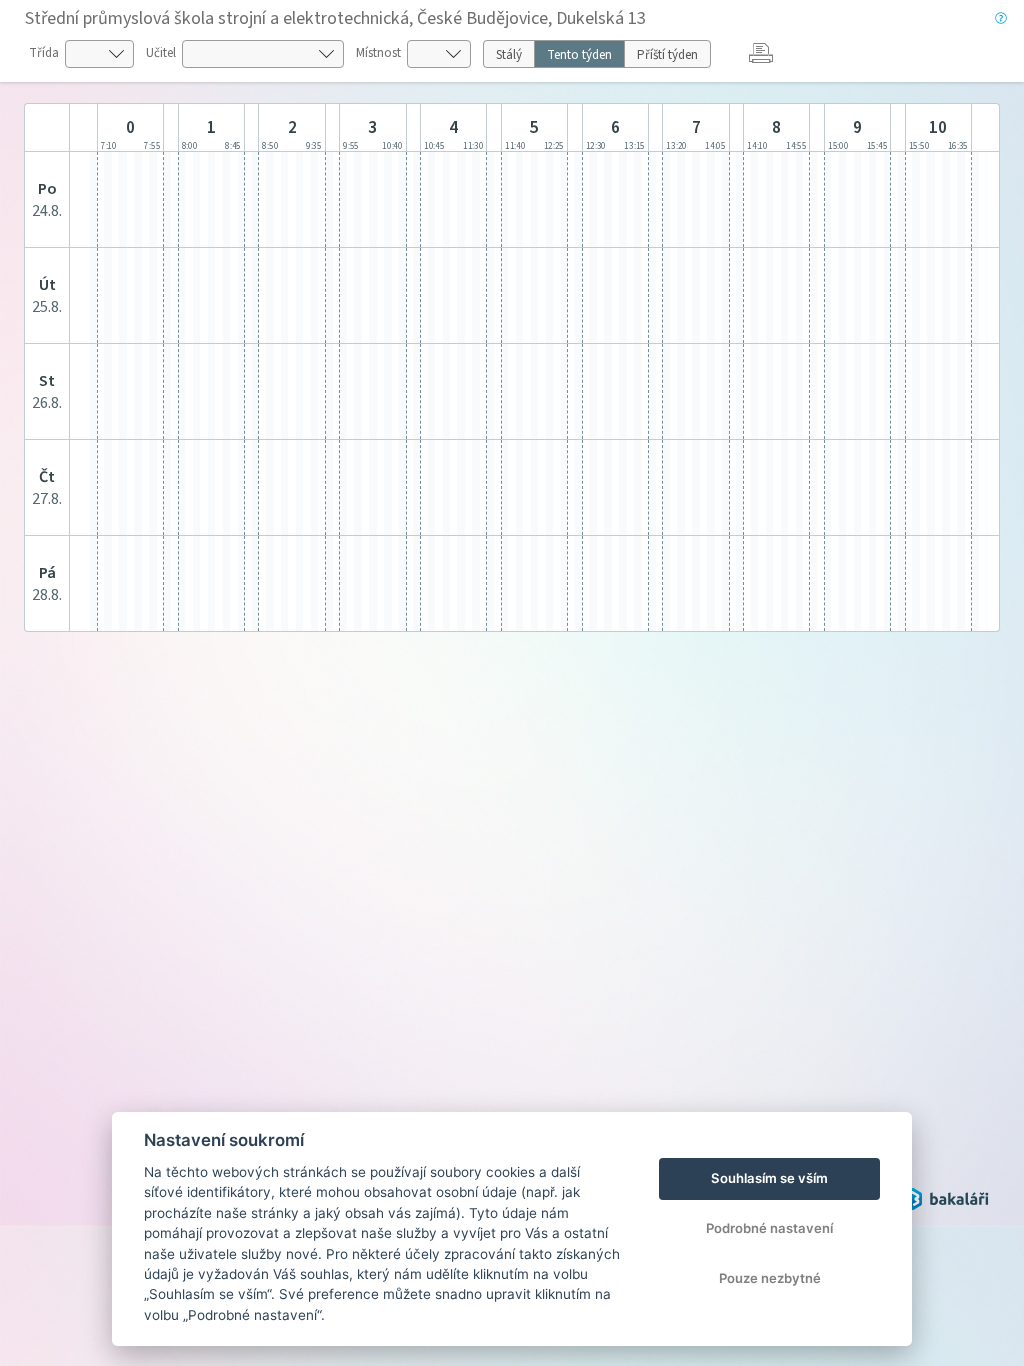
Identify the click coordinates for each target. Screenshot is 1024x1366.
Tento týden (579, 55)
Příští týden (667, 55)
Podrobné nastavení (769, 1228)
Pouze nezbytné (770, 1278)
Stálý (509, 55)
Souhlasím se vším (769, 1178)
